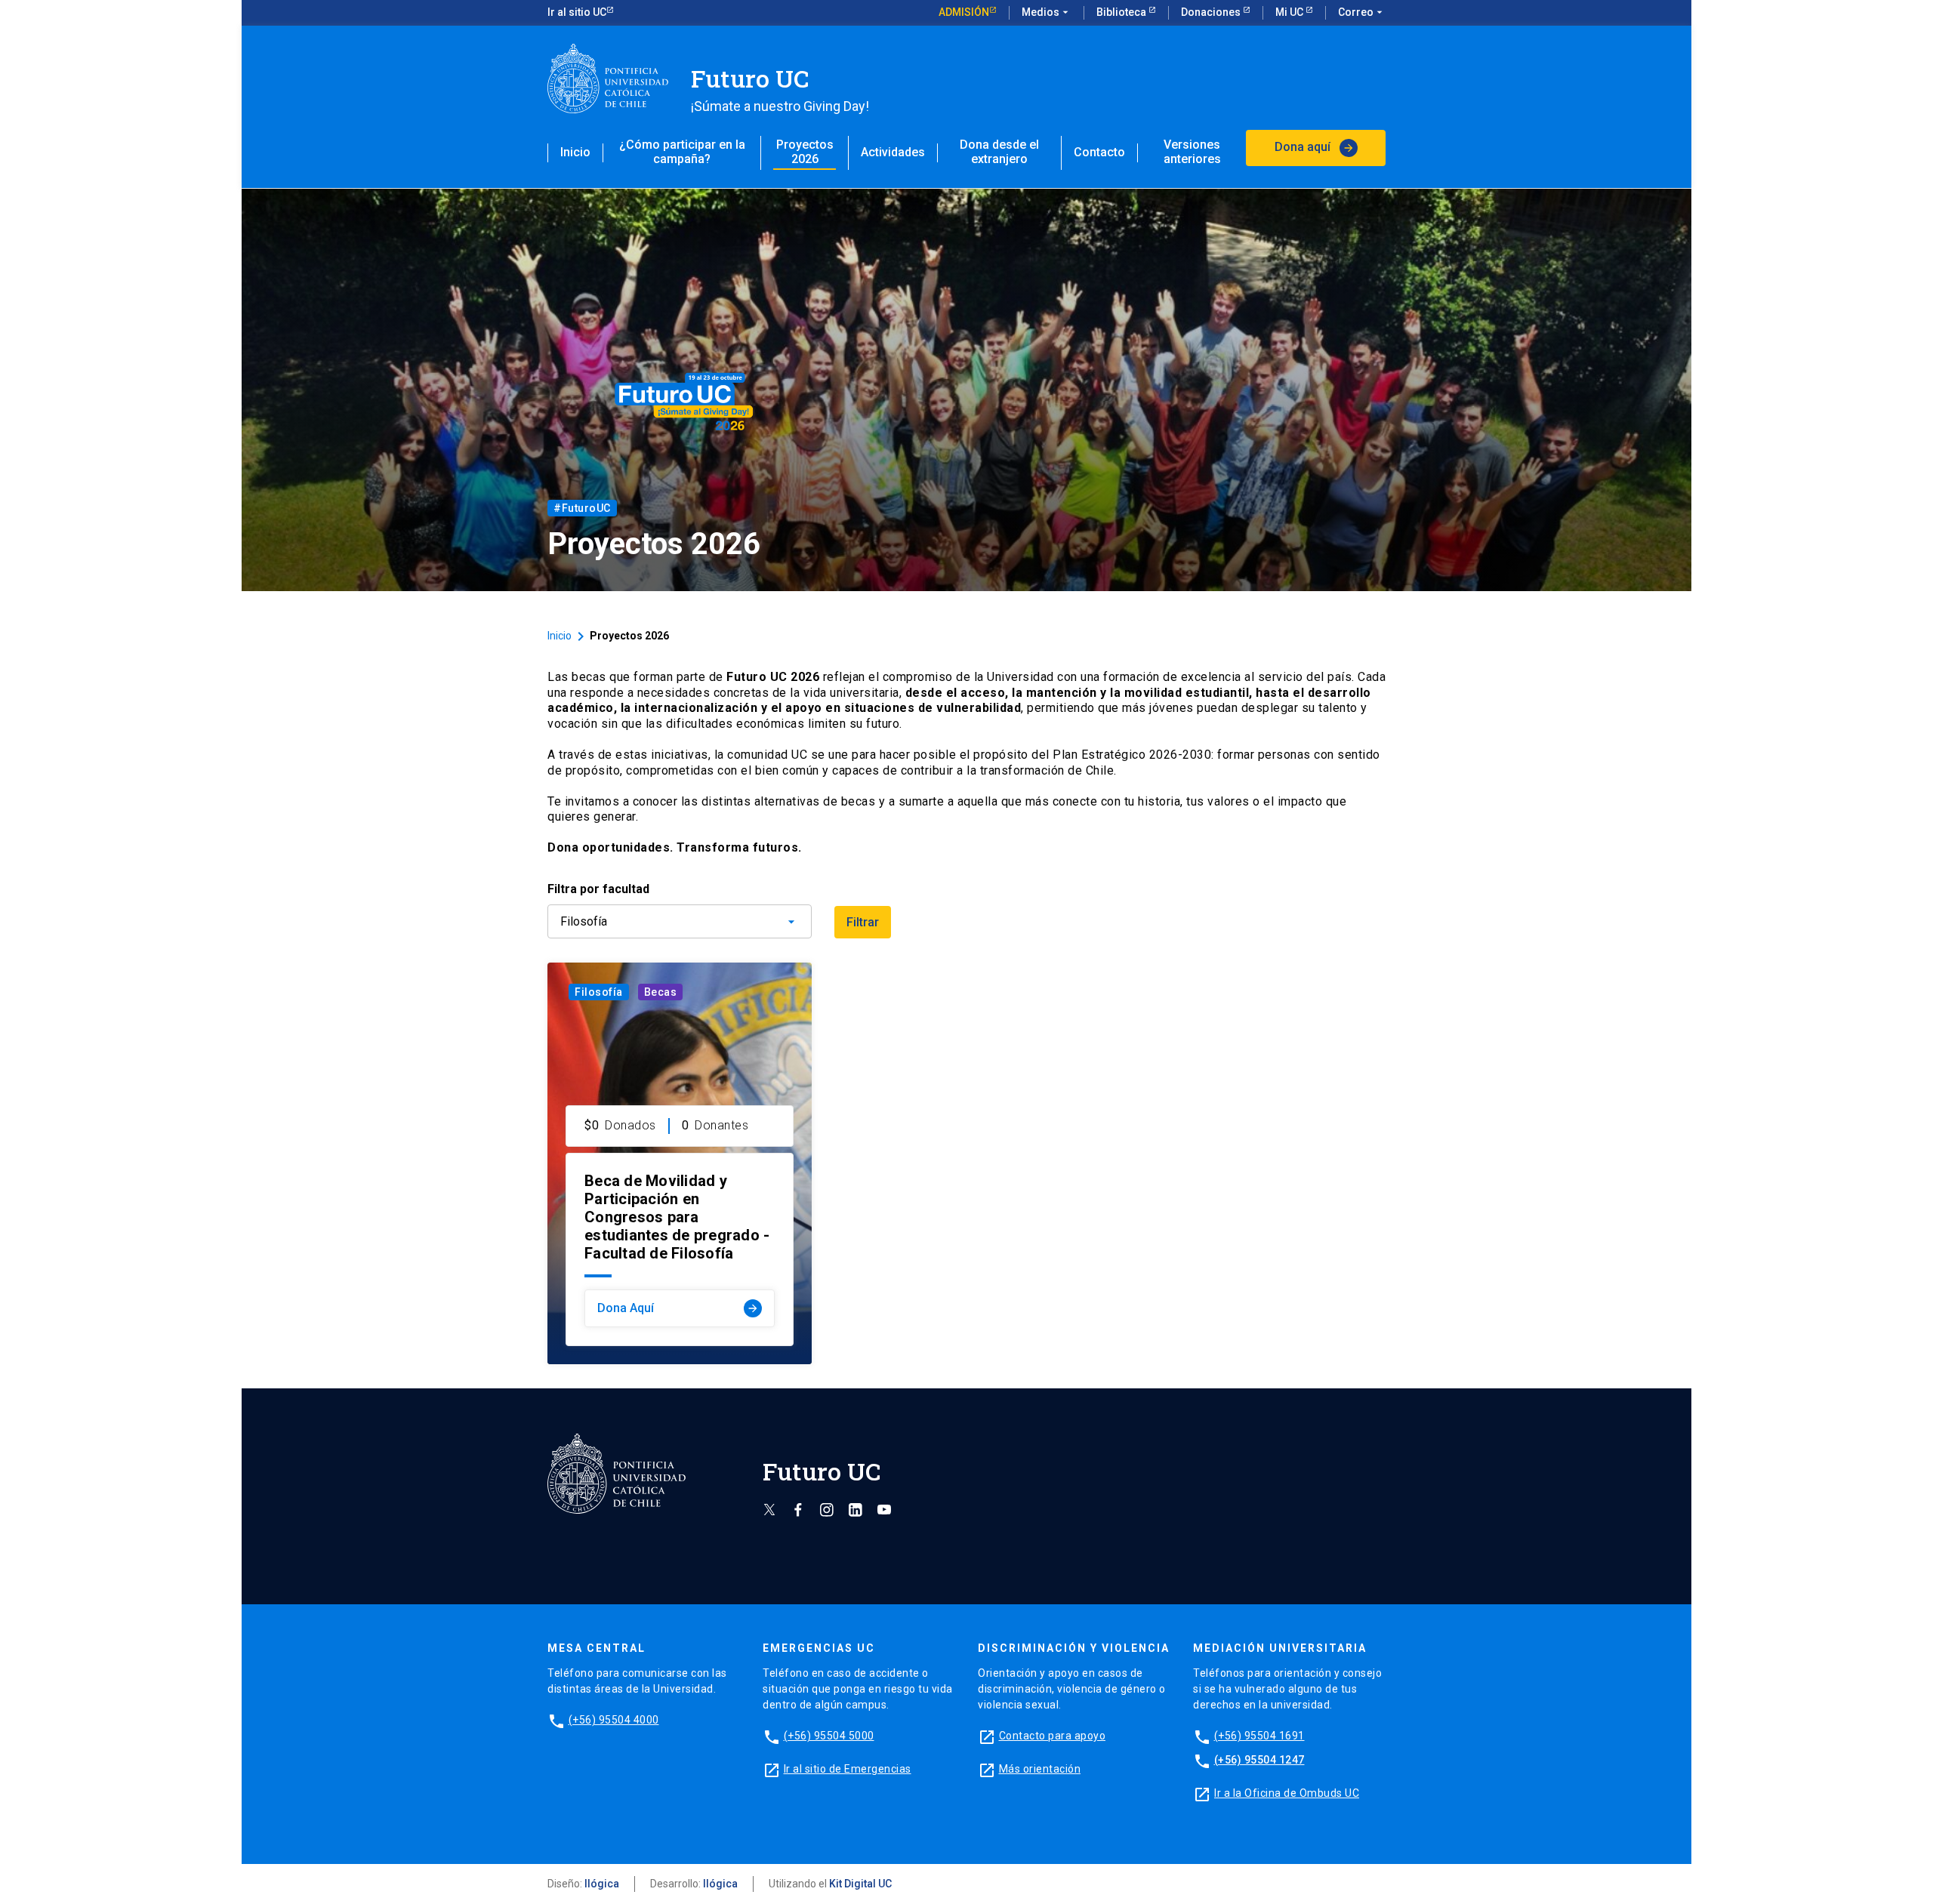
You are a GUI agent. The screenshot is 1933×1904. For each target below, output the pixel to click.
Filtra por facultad (598, 889)
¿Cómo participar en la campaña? (682, 152)
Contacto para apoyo (1053, 1736)
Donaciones (1212, 12)
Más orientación (1040, 1769)
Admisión (964, 12)
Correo (1362, 12)
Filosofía (599, 992)
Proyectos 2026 (805, 152)
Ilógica (602, 1884)
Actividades (893, 152)
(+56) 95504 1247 (1259, 1760)
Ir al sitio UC (577, 12)
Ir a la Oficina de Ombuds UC (1287, 1793)
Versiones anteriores (1192, 152)
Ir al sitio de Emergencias (848, 1769)
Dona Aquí (678, 1308)
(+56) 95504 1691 (1259, 1736)
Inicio (575, 152)
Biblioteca (1122, 12)
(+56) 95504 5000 (829, 1736)
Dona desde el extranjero (999, 152)
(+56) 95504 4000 (614, 1720)
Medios (1047, 12)
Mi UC (1290, 12)
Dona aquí (1315, 147)
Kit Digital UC (860, 1884)
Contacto (1099, 152)
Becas (661, 992)
